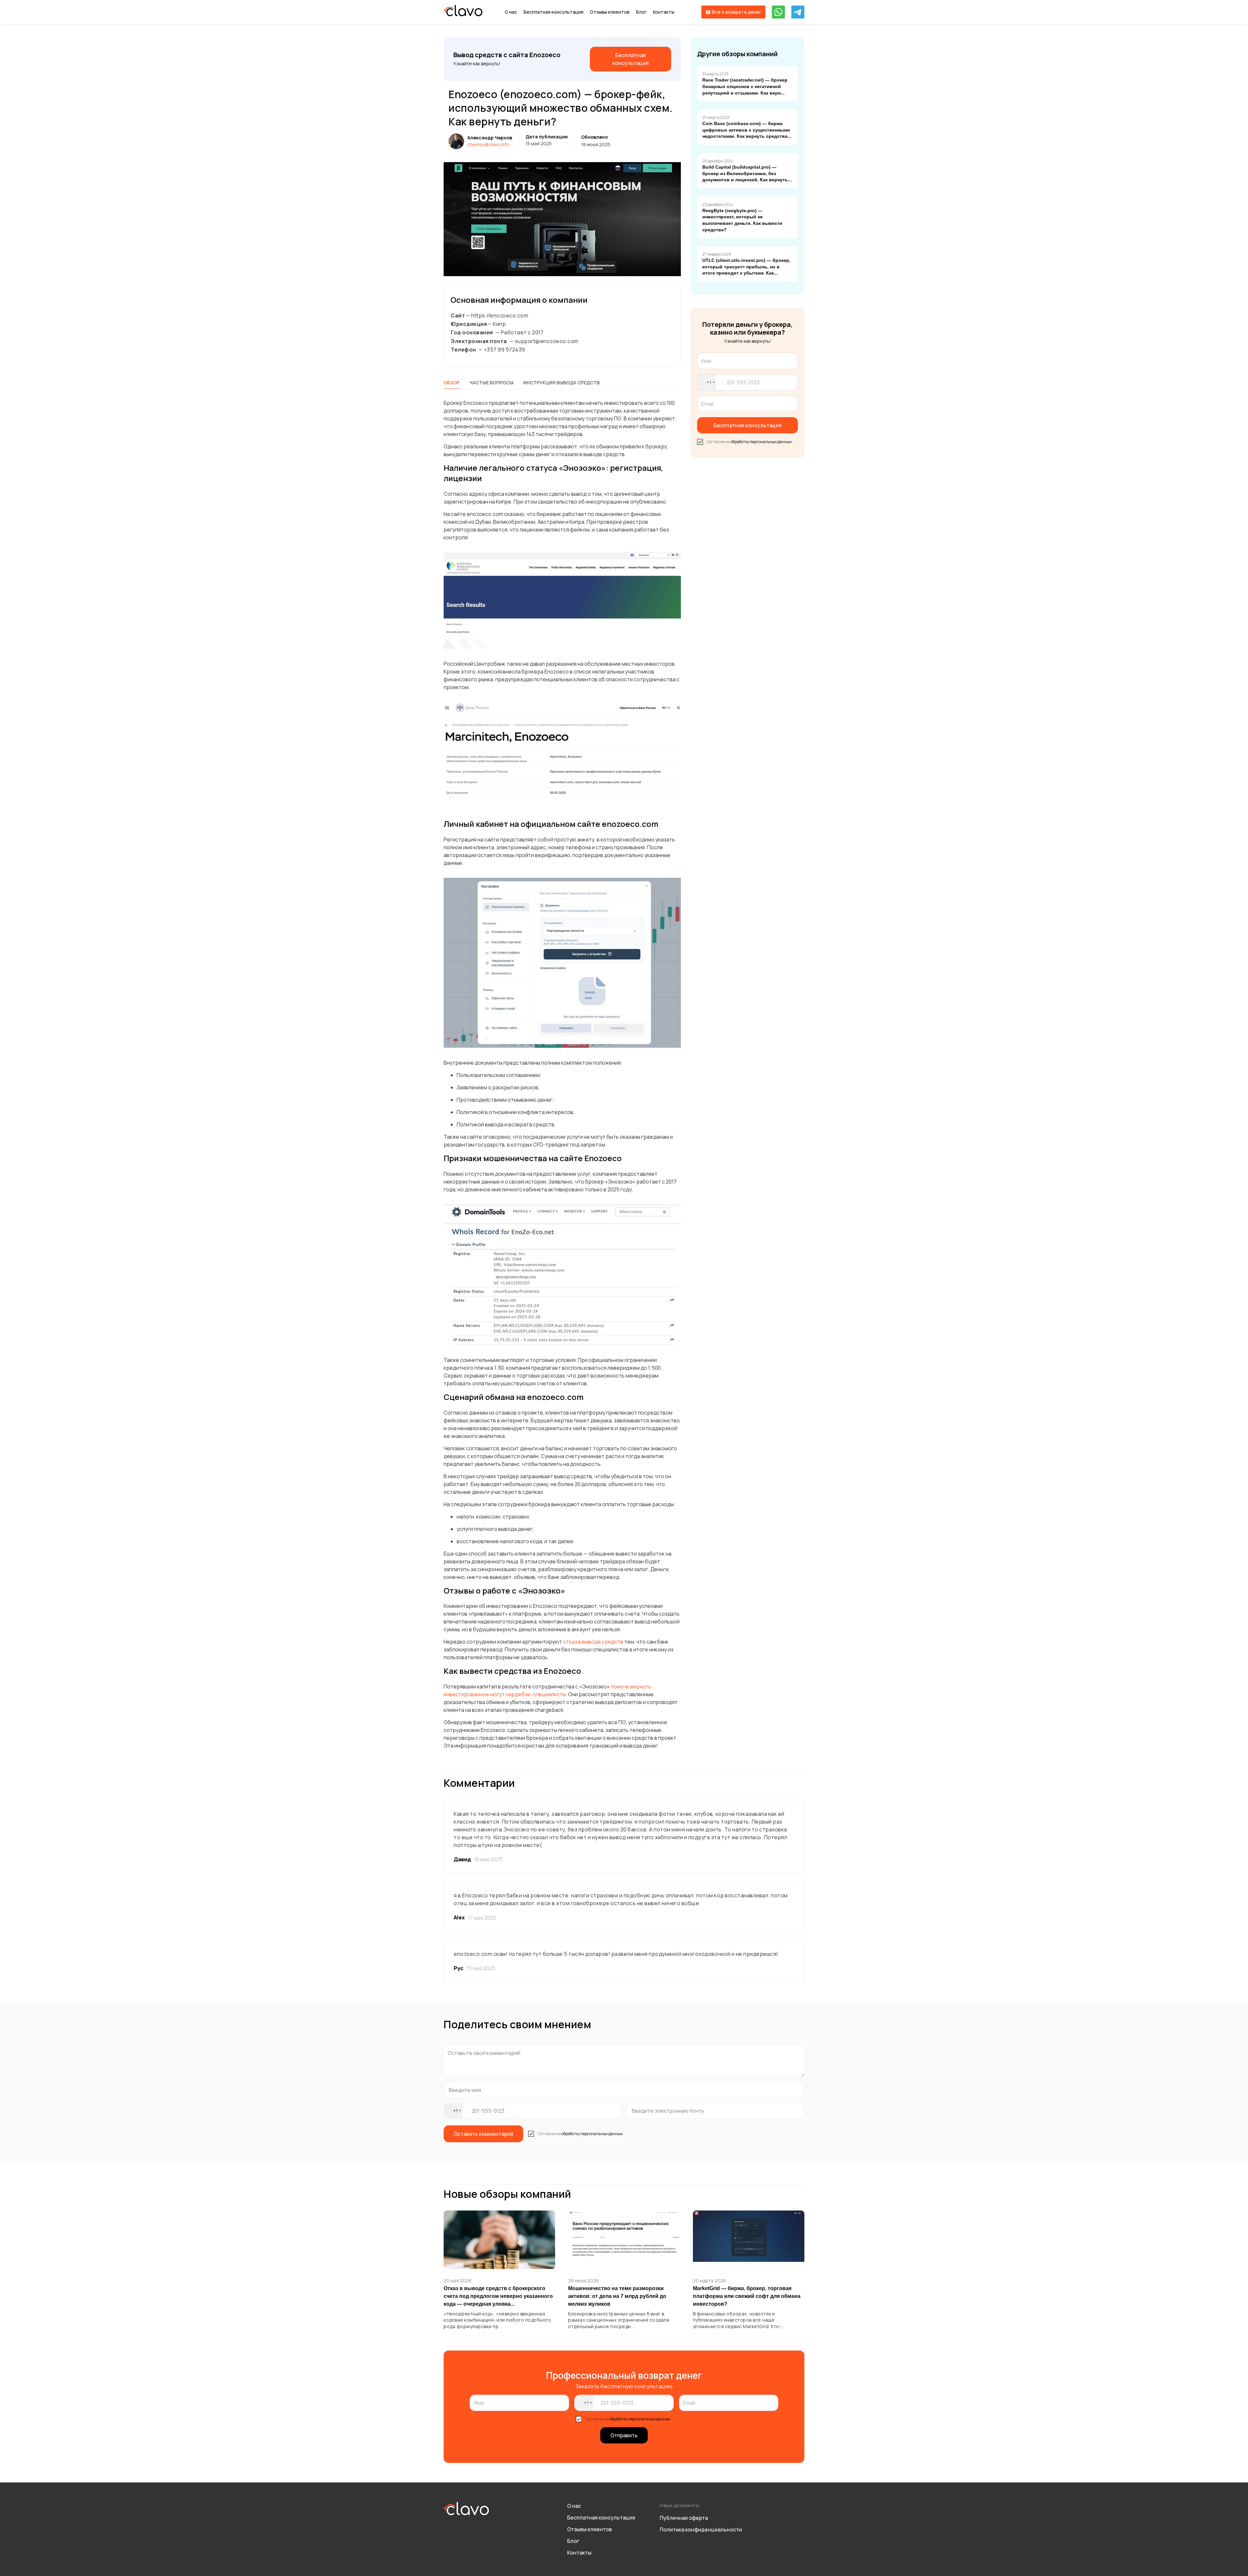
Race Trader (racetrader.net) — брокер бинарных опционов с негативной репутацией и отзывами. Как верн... (745, 86)
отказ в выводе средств (593, 1642)
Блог (641, 12)
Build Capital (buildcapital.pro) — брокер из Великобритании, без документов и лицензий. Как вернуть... (747, 173)
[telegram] (798, 12)
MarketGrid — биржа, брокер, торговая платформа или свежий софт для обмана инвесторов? (747, 2296)
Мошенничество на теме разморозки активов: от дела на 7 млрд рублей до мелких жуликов (617, 2296)
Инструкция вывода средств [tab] (561, 383)
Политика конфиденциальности (701, 2530)
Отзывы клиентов (610, 12)
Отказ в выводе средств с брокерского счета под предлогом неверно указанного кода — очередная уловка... (498, 2296)
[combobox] (707, 382)
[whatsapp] (778, 12)
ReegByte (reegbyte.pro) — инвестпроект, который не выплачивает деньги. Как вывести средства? (742, 220)
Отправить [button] (624, 2435)
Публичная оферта (684, 2518)
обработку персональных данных (761, 442)
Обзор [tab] (452, 383)
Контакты (664, 12)
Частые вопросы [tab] (491, 383)
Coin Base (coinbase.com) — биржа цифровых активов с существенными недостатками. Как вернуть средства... (747, 130)
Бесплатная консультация (553, 12)
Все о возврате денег (737, 12)
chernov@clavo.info (488, 144)
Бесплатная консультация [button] (748, 425)
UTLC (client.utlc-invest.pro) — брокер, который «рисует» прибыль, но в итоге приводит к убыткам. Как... (746, 267)
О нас (511, 12)
